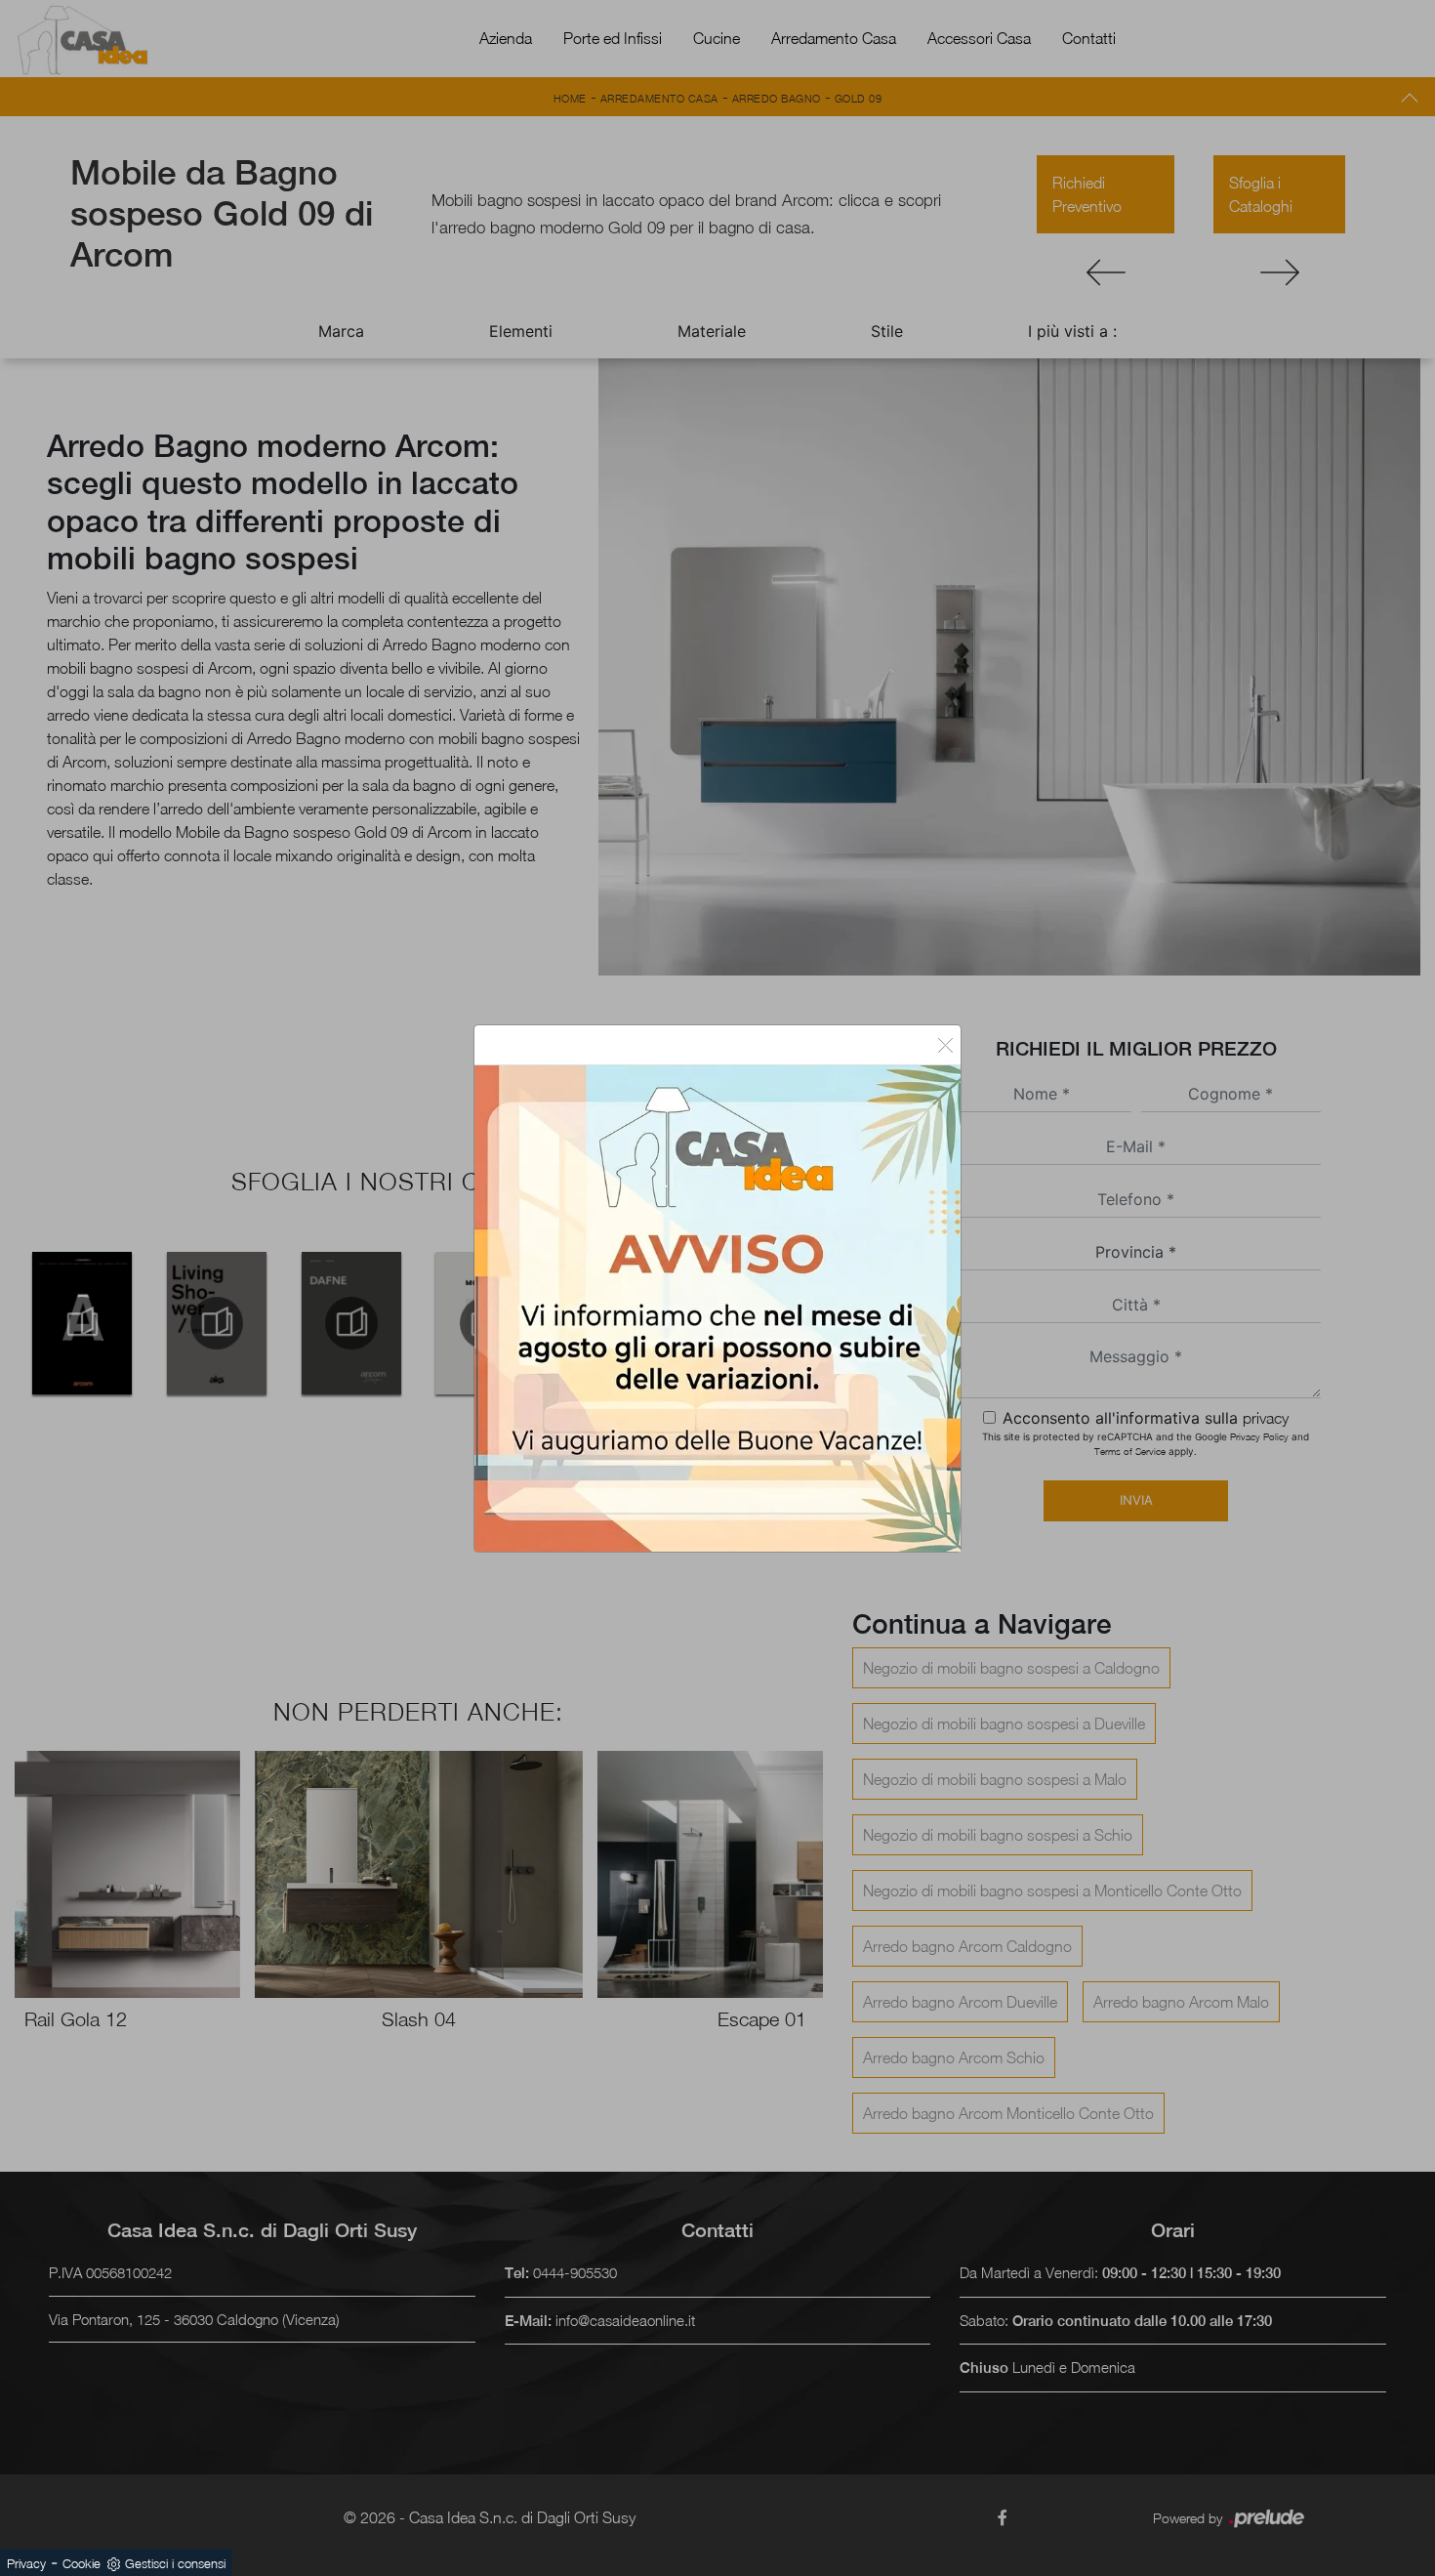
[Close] (945, 1045)
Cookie (82, 2563)
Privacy (26, 2563)
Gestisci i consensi (175, 2563)
